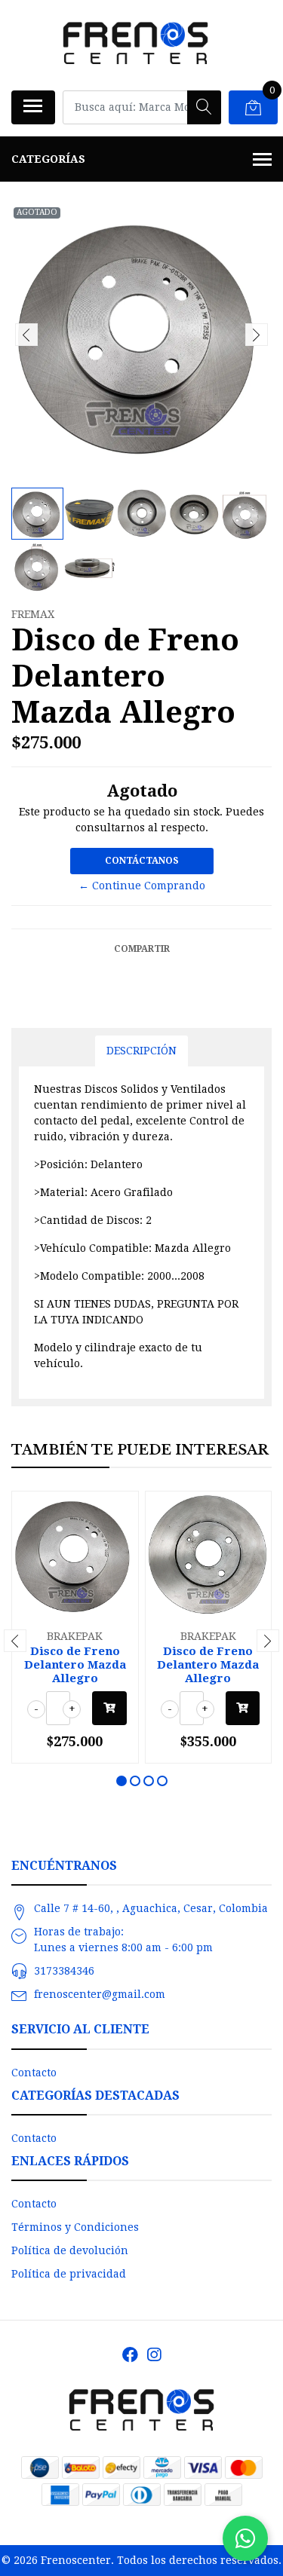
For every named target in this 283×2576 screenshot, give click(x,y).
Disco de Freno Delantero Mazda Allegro (75, 1665)
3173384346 (64, 1971)
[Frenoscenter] (136, 45)
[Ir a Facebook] (130, 2355)
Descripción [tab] (141, 1051)
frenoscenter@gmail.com (100, 1994)
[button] (122, 1781)
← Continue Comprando (142, 886)
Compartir (142, 949)
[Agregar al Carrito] (109, 1708)
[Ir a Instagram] (154, 2355)
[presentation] (26, 335)
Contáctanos (142, 861)
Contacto (34, 2073)
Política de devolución (70, 2250)
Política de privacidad (69, 2274)
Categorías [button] (48, 159)
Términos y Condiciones (75, 2227)
